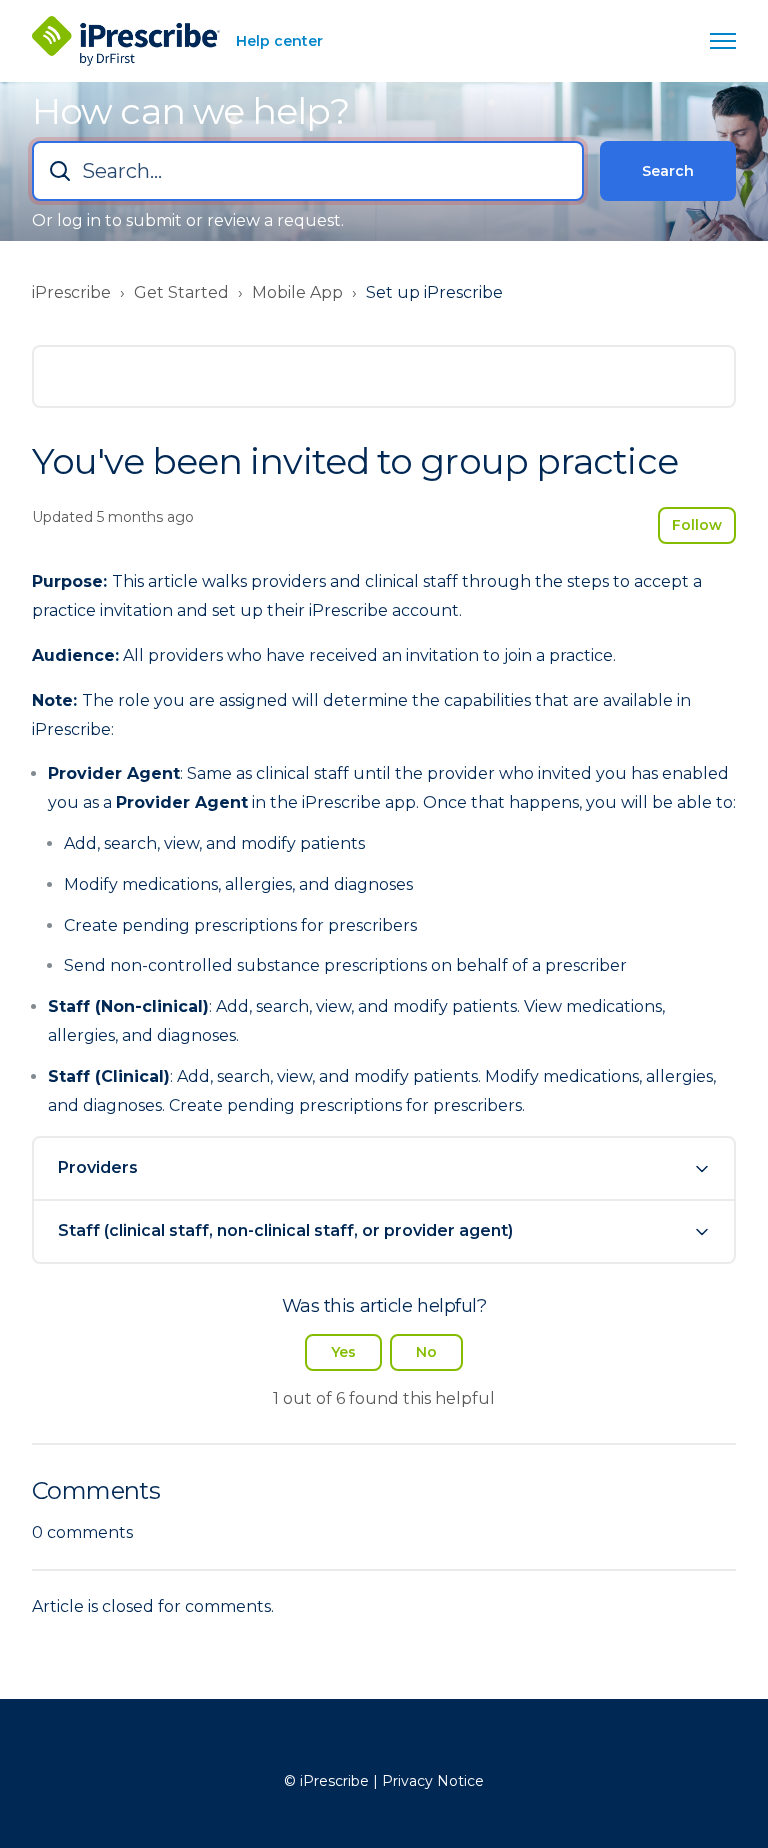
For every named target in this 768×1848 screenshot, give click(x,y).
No (426, 1352)
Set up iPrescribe (434, 292)
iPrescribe (71, 292)
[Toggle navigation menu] (723, 41)
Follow (697, 525)
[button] (384, 1168)
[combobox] (308, 171)
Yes (343, 1352)
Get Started (181, 292)
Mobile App (297, 292)
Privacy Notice (433, 1781)
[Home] (126, 41)
